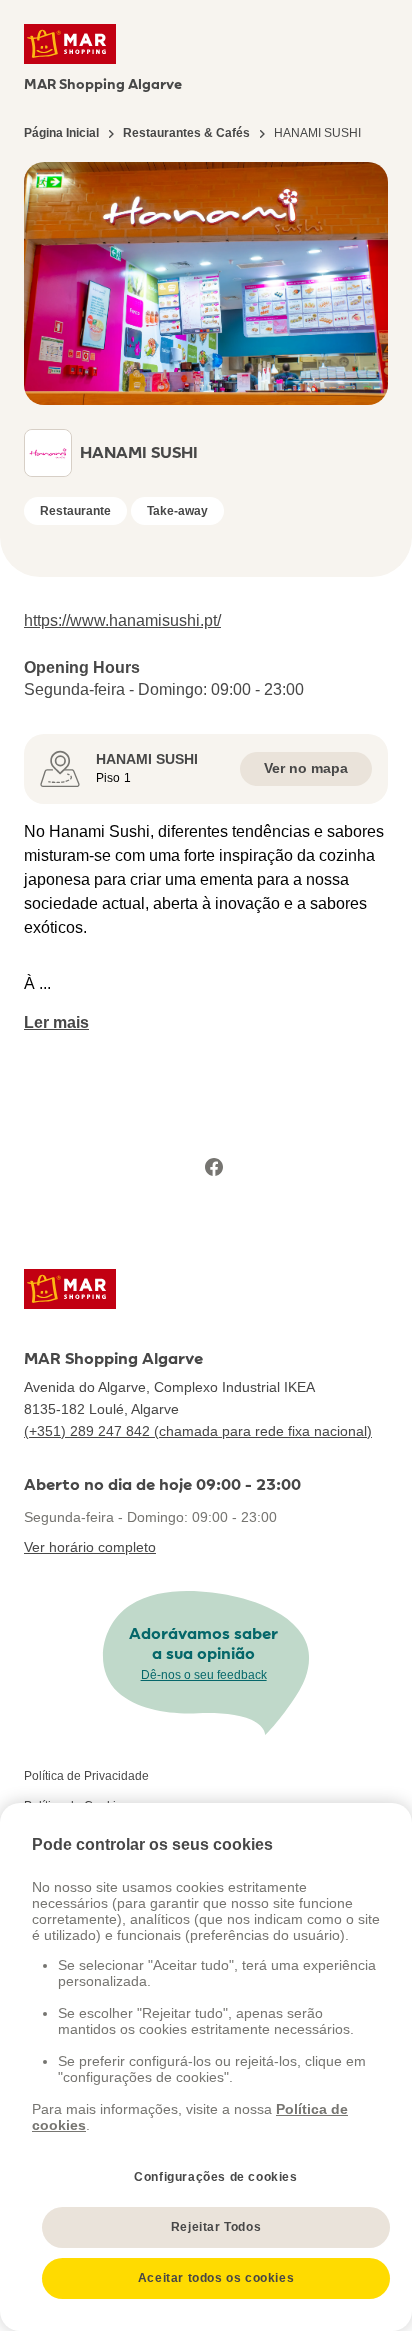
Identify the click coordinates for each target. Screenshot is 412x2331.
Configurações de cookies (215, 2177)
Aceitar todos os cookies (216, 2278)
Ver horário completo (90, 1547)
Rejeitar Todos (216, 2227)
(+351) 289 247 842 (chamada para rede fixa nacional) (198, 1431)
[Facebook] (214, 1167)
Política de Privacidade (86, 1776)
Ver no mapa (306, 768)
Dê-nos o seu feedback (204, 1675)
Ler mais (56, 1022)
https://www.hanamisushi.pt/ (122, 620)
